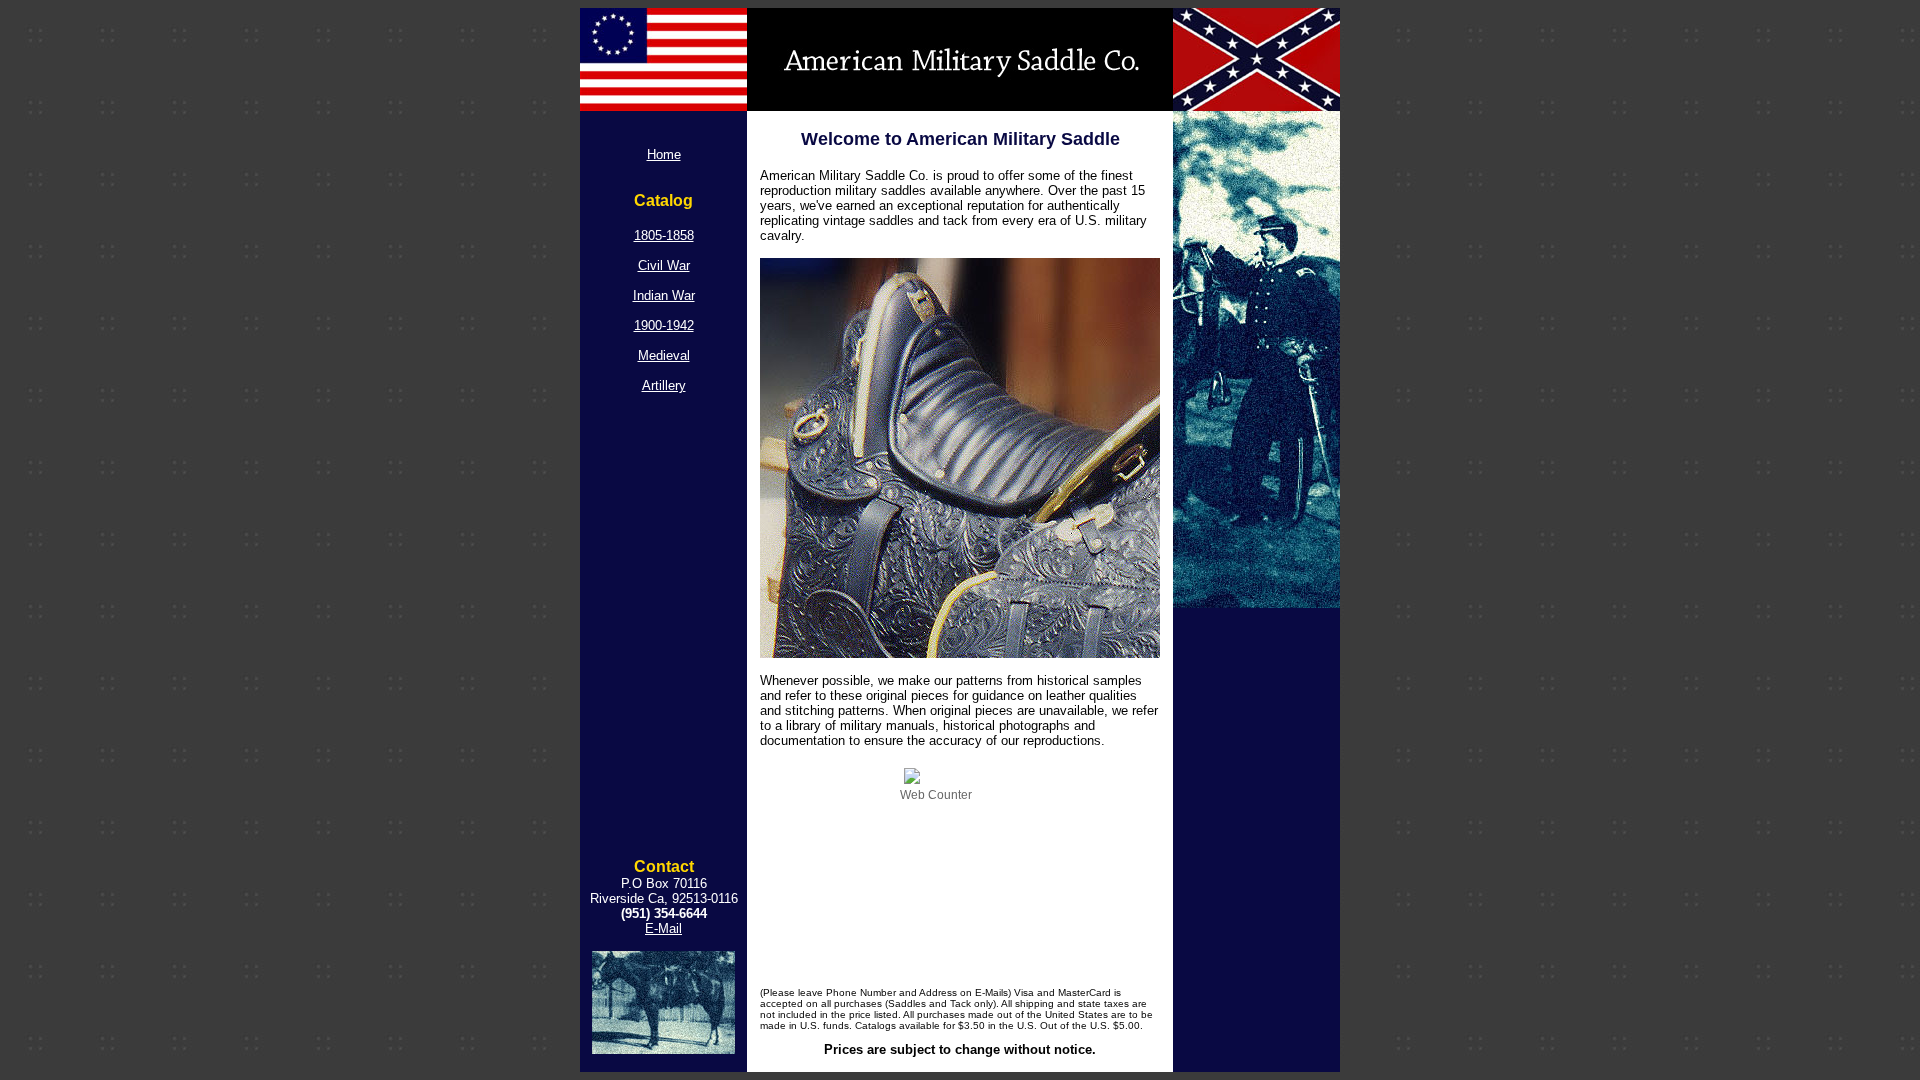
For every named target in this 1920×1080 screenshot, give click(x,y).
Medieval (664, 355)
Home (664, 154)
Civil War (664, 265)
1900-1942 (664, 325)
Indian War (664, 295)
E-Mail (663, 928)
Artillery (664, 385)
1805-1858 (664, 235)
